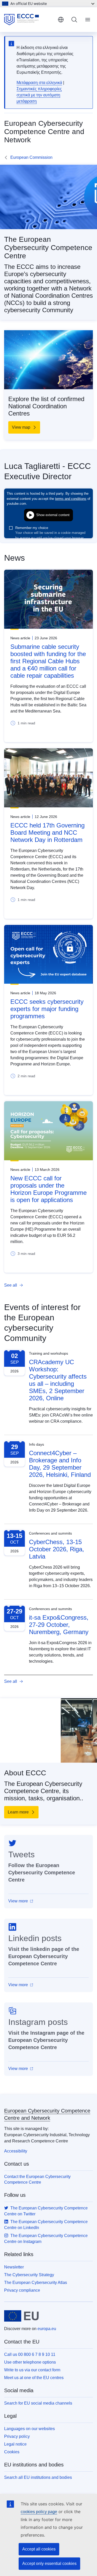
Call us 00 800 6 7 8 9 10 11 (30, 2354)
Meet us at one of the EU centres (34, 2378)
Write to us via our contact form (32, 2370)
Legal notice (15, 2444)
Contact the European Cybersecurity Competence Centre (37, 2179)
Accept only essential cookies (49, 2563)
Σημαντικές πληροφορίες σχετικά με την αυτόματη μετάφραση (39, 95)
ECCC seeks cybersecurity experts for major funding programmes (47, 1009)
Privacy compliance (22, 2290)
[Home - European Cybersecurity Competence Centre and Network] (29, 20)
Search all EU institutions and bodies (38, 2477)
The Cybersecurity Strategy (29, 2275)
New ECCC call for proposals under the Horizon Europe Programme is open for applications (48, 1189)
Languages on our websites (29, 2429)
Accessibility (16, 2151)
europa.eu (47, 2329)
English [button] (61, 20)
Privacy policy (17, 2436)
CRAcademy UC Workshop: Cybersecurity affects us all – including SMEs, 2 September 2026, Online (58, 1380)
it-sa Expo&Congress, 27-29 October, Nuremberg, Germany (59, 1625)
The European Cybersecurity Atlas (36, 2283)
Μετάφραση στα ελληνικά (39, 83)
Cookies (12, 2452)
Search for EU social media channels (38, 2403)
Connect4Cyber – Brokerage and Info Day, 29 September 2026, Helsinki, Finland (60, 1464)
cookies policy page (39, 2512)
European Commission (31, 157)
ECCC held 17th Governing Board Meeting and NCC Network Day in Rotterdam (47, 833)
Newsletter (14, 2267)
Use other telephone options (30, 2362)
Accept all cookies (39, 2549)
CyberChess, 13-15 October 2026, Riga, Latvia (57, 1549)
